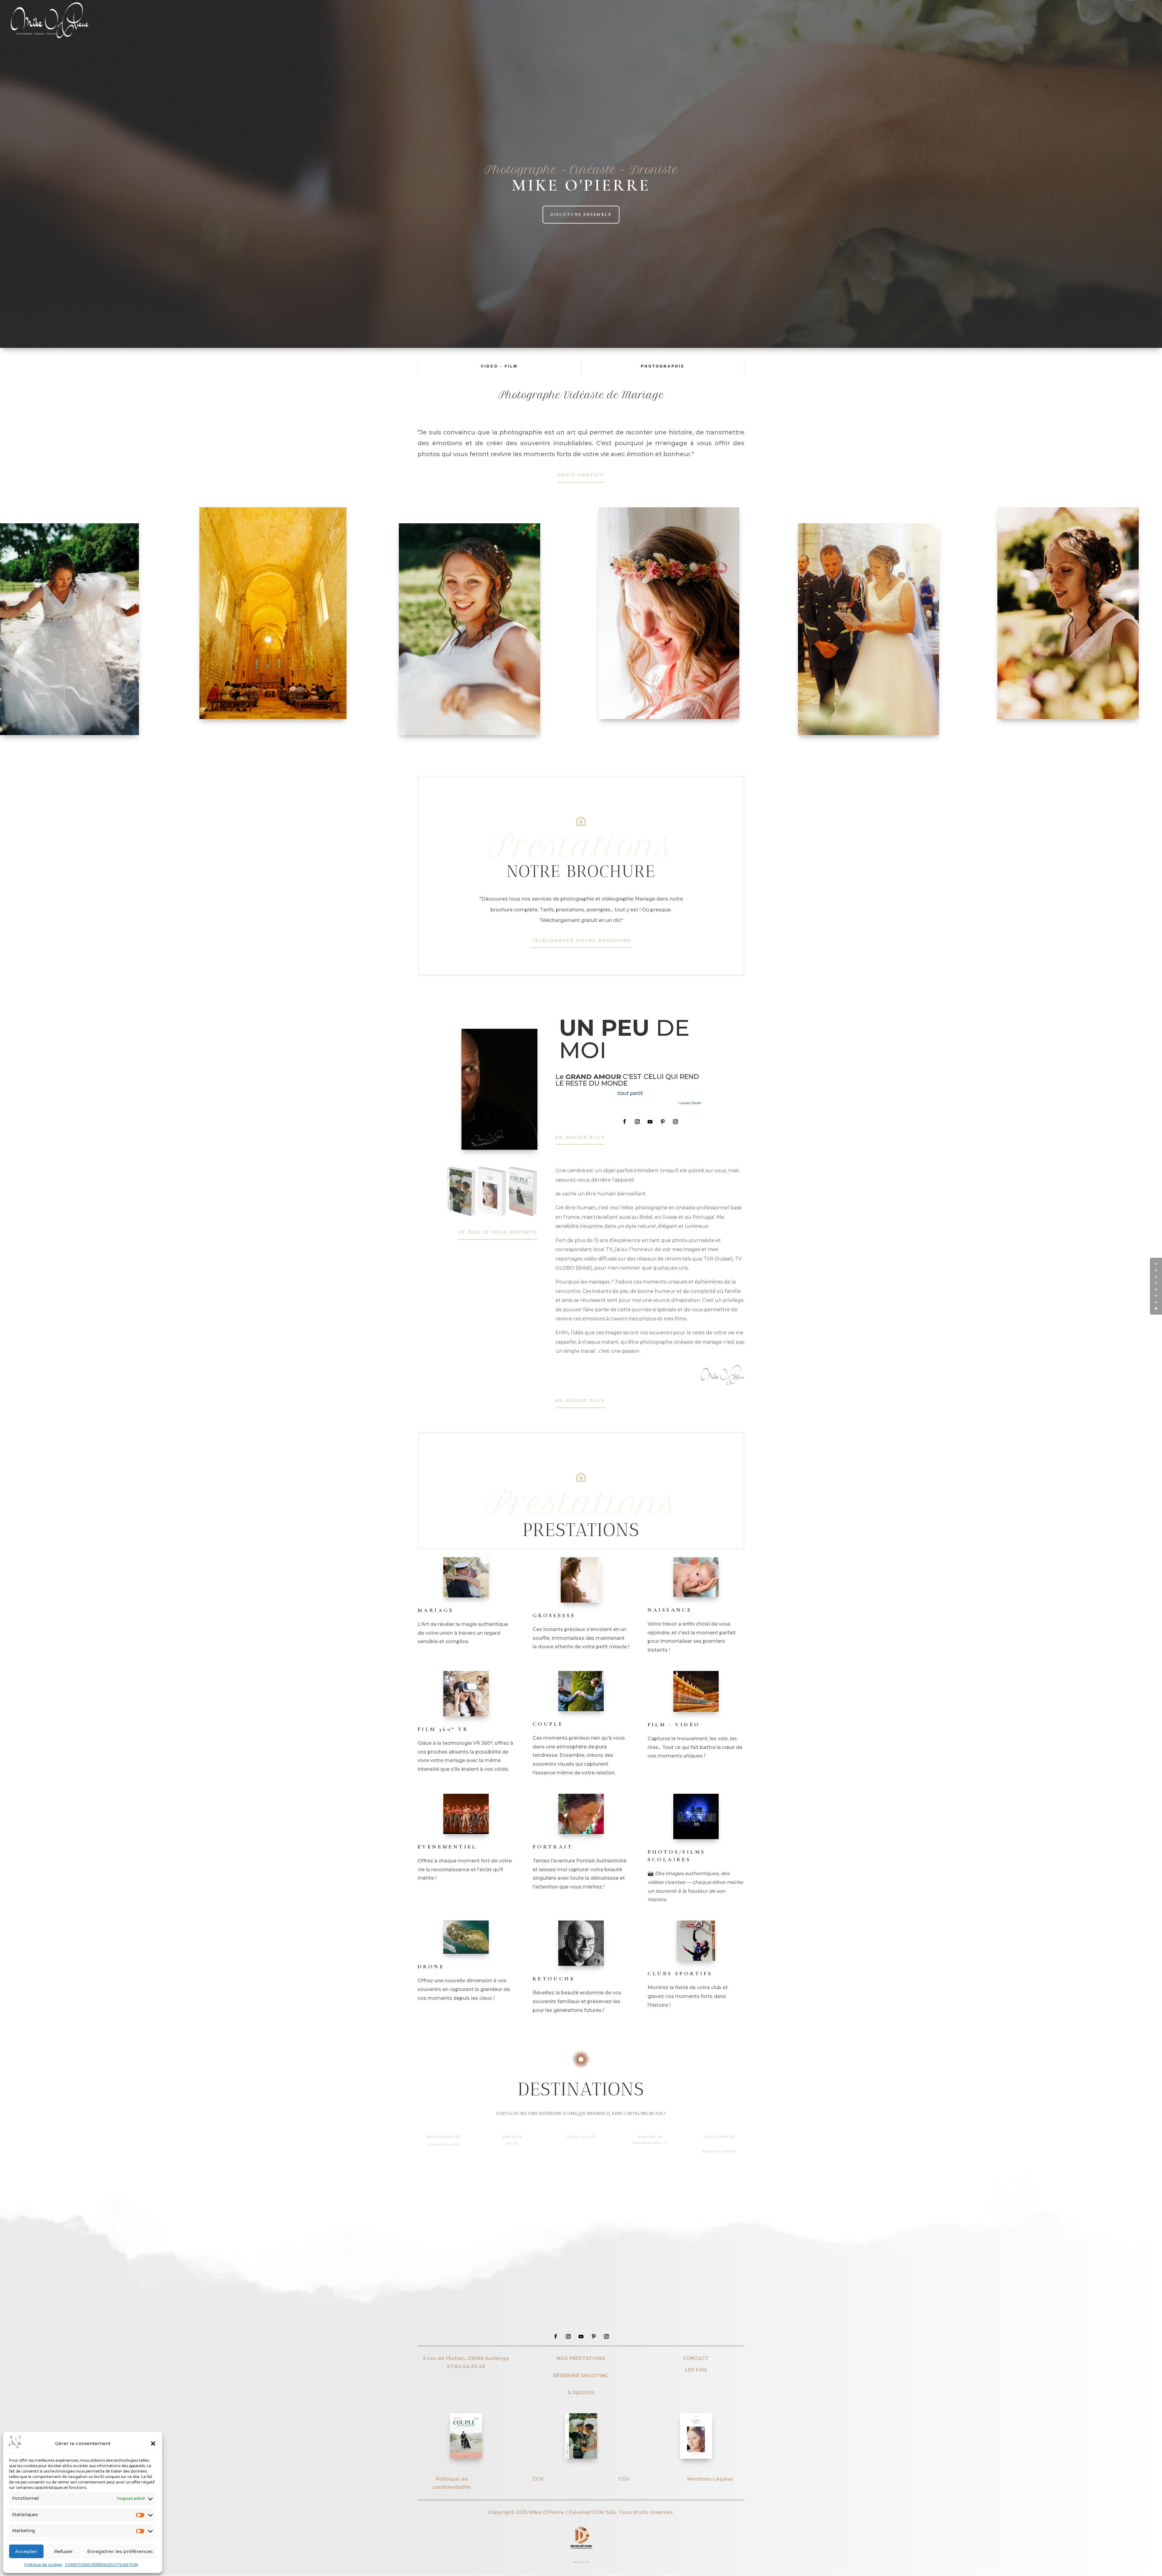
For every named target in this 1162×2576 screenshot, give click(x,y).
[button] (153, 2444)
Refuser (64, 2551)
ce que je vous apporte (498, 1232)
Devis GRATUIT (581, 475)
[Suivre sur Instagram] (637, 1122)
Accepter (26, 2551)
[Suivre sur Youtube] (650, 1122)
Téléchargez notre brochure (581, 940)
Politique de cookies (43, 2565)
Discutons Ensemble (581, 215)
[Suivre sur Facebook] (625, 1122)
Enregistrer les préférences (120, 2551)
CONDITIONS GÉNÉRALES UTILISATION (102, 2565)
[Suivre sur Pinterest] (663, 1122)
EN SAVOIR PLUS (580, 1137)
